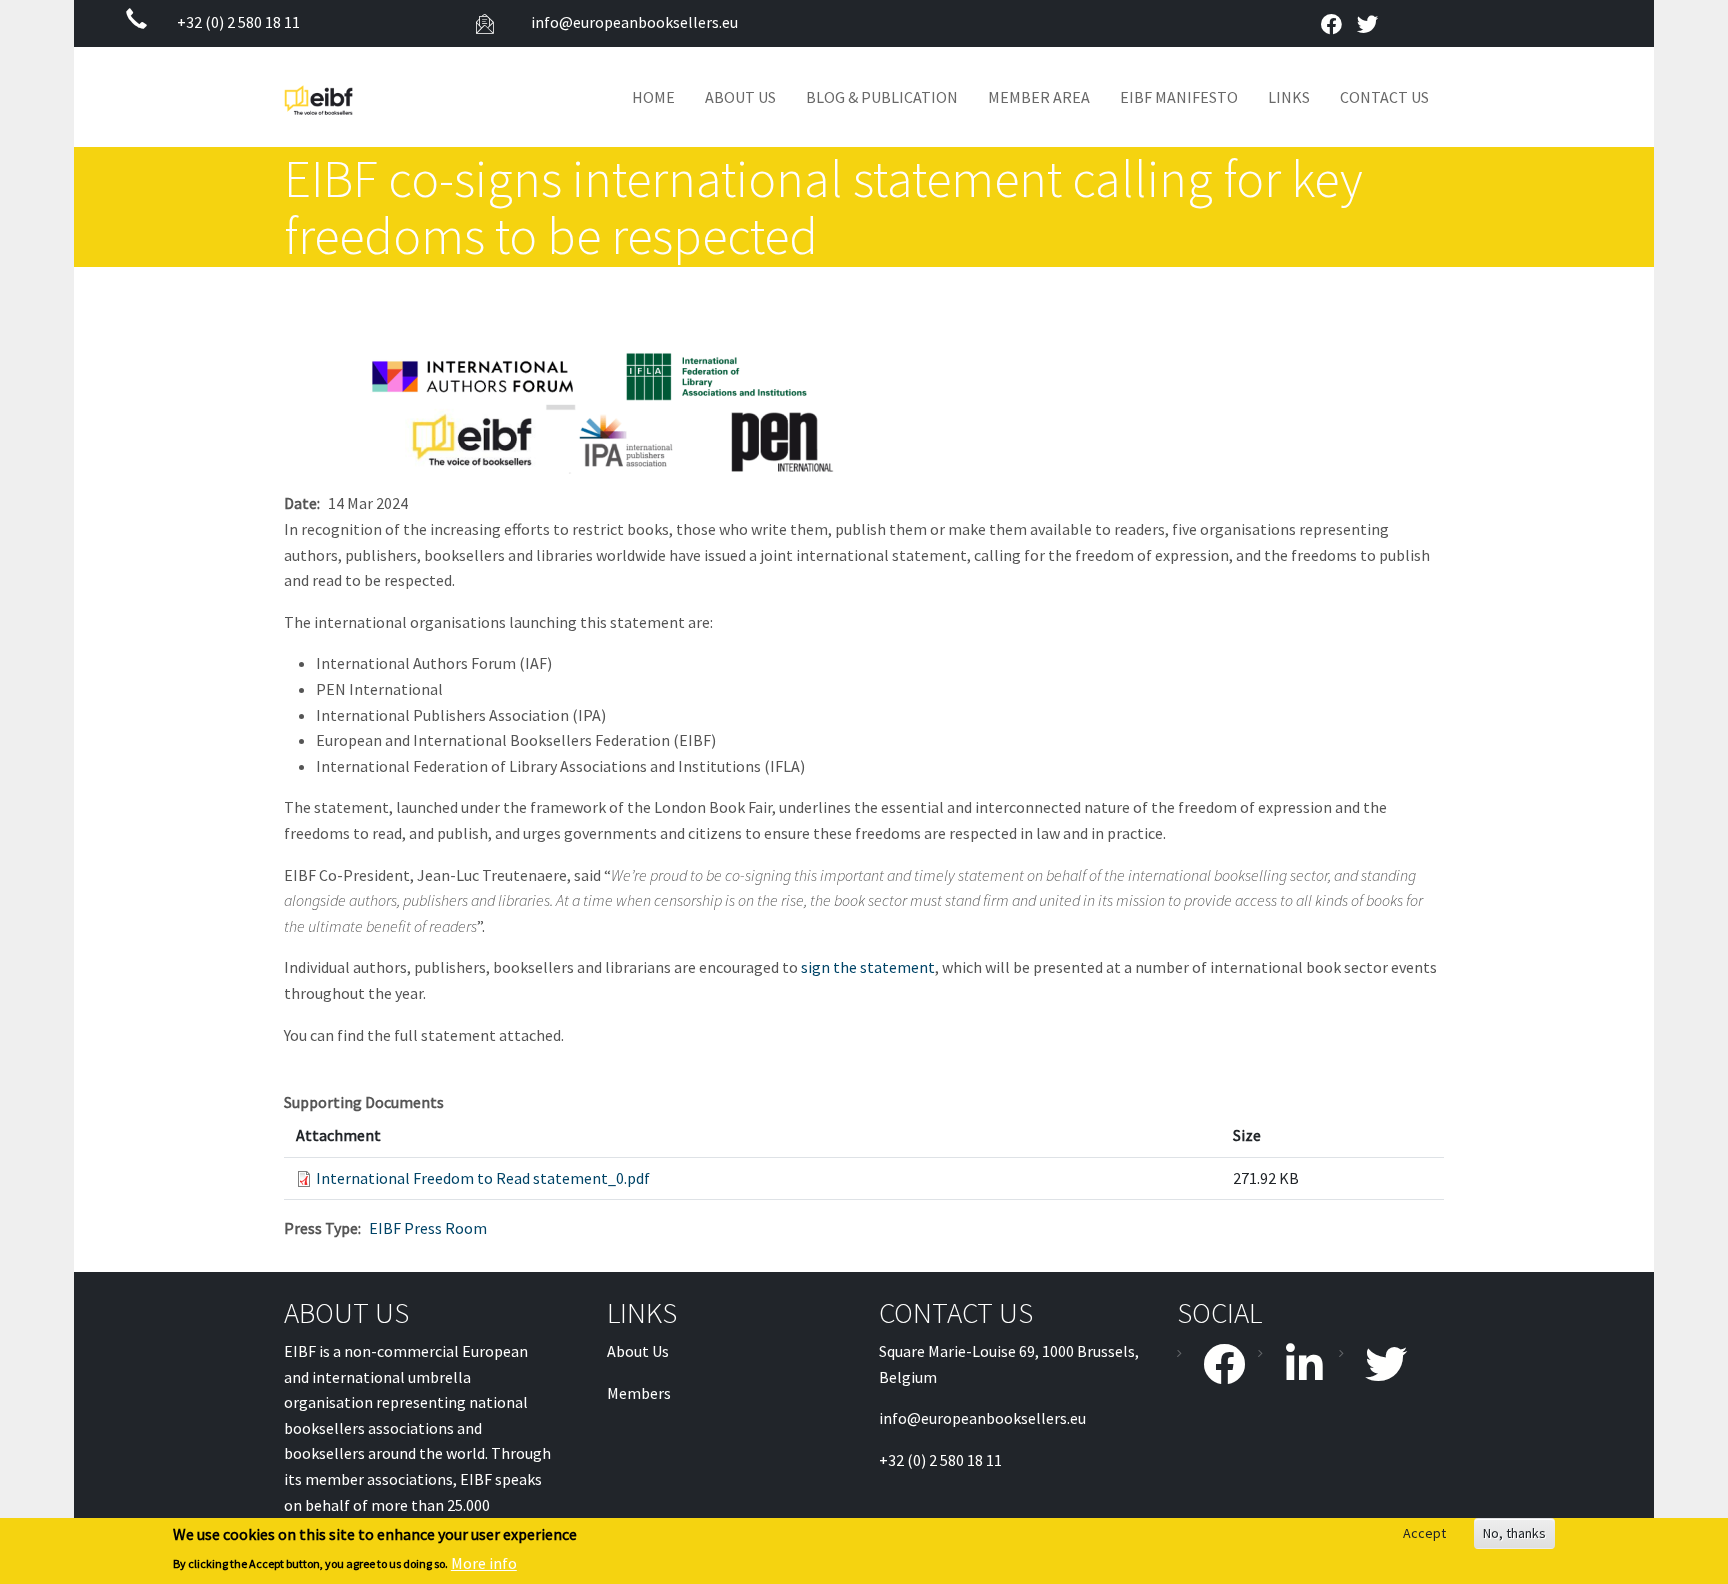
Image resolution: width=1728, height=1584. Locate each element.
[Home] (326, 97)
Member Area (1039, 97)
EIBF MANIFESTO (1179, 97)
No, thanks (1514, 1533)
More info (484, 1563)
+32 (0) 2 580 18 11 (238, 22)
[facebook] (1331, 25)
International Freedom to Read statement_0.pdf (483, 1178)
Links (1289, 97)
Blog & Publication (882, 97)
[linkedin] (1295, 1364)
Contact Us (1384, 97)
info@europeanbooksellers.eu (633, 22)
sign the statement (868, 967)
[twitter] (1366, 25)
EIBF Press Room (428, 1228)
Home (653, 97)
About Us (740, 97)
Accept (1424, 1533)
